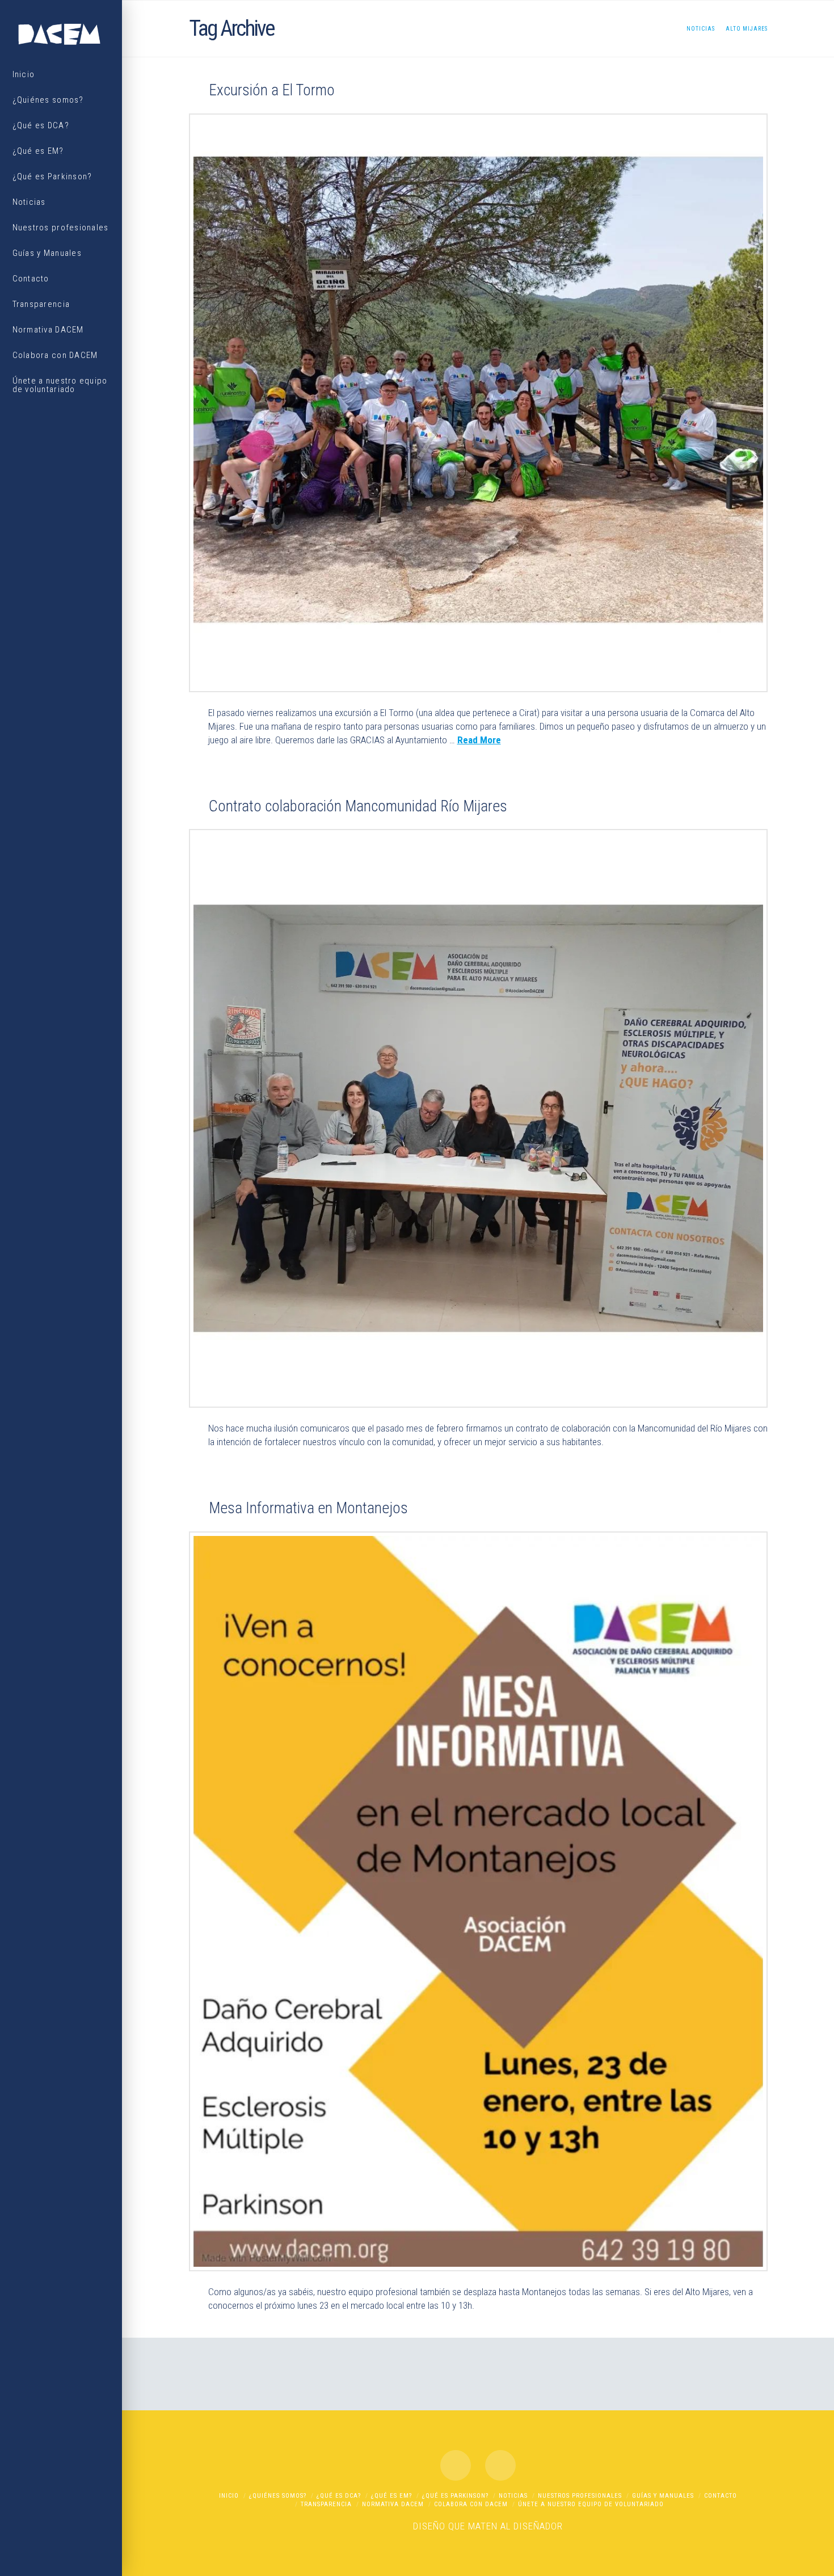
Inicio (229, 2496)
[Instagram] (500, 2465)
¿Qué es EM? (391, 2496)
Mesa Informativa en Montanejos (308, 1508)
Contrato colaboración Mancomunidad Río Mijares (358, 806)
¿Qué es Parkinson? (455, 2496)
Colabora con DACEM (471, 2504)
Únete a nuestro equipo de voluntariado (591, 2504)
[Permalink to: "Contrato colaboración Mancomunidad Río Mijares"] (478, 1118)
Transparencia (326, 2504)
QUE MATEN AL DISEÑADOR (506, 2526)
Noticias (513, 2496)
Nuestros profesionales (580, 2496)
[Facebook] (456, 2465)
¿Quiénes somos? (278, 2496)
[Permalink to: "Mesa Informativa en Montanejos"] (478, 1901)
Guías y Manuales (663, 2496)
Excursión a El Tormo (272, 90)
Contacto (721, 2496)
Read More (479, 740)
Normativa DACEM (393, 2504)
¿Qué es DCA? (339, 2496)
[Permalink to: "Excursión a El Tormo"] (478, 403)
